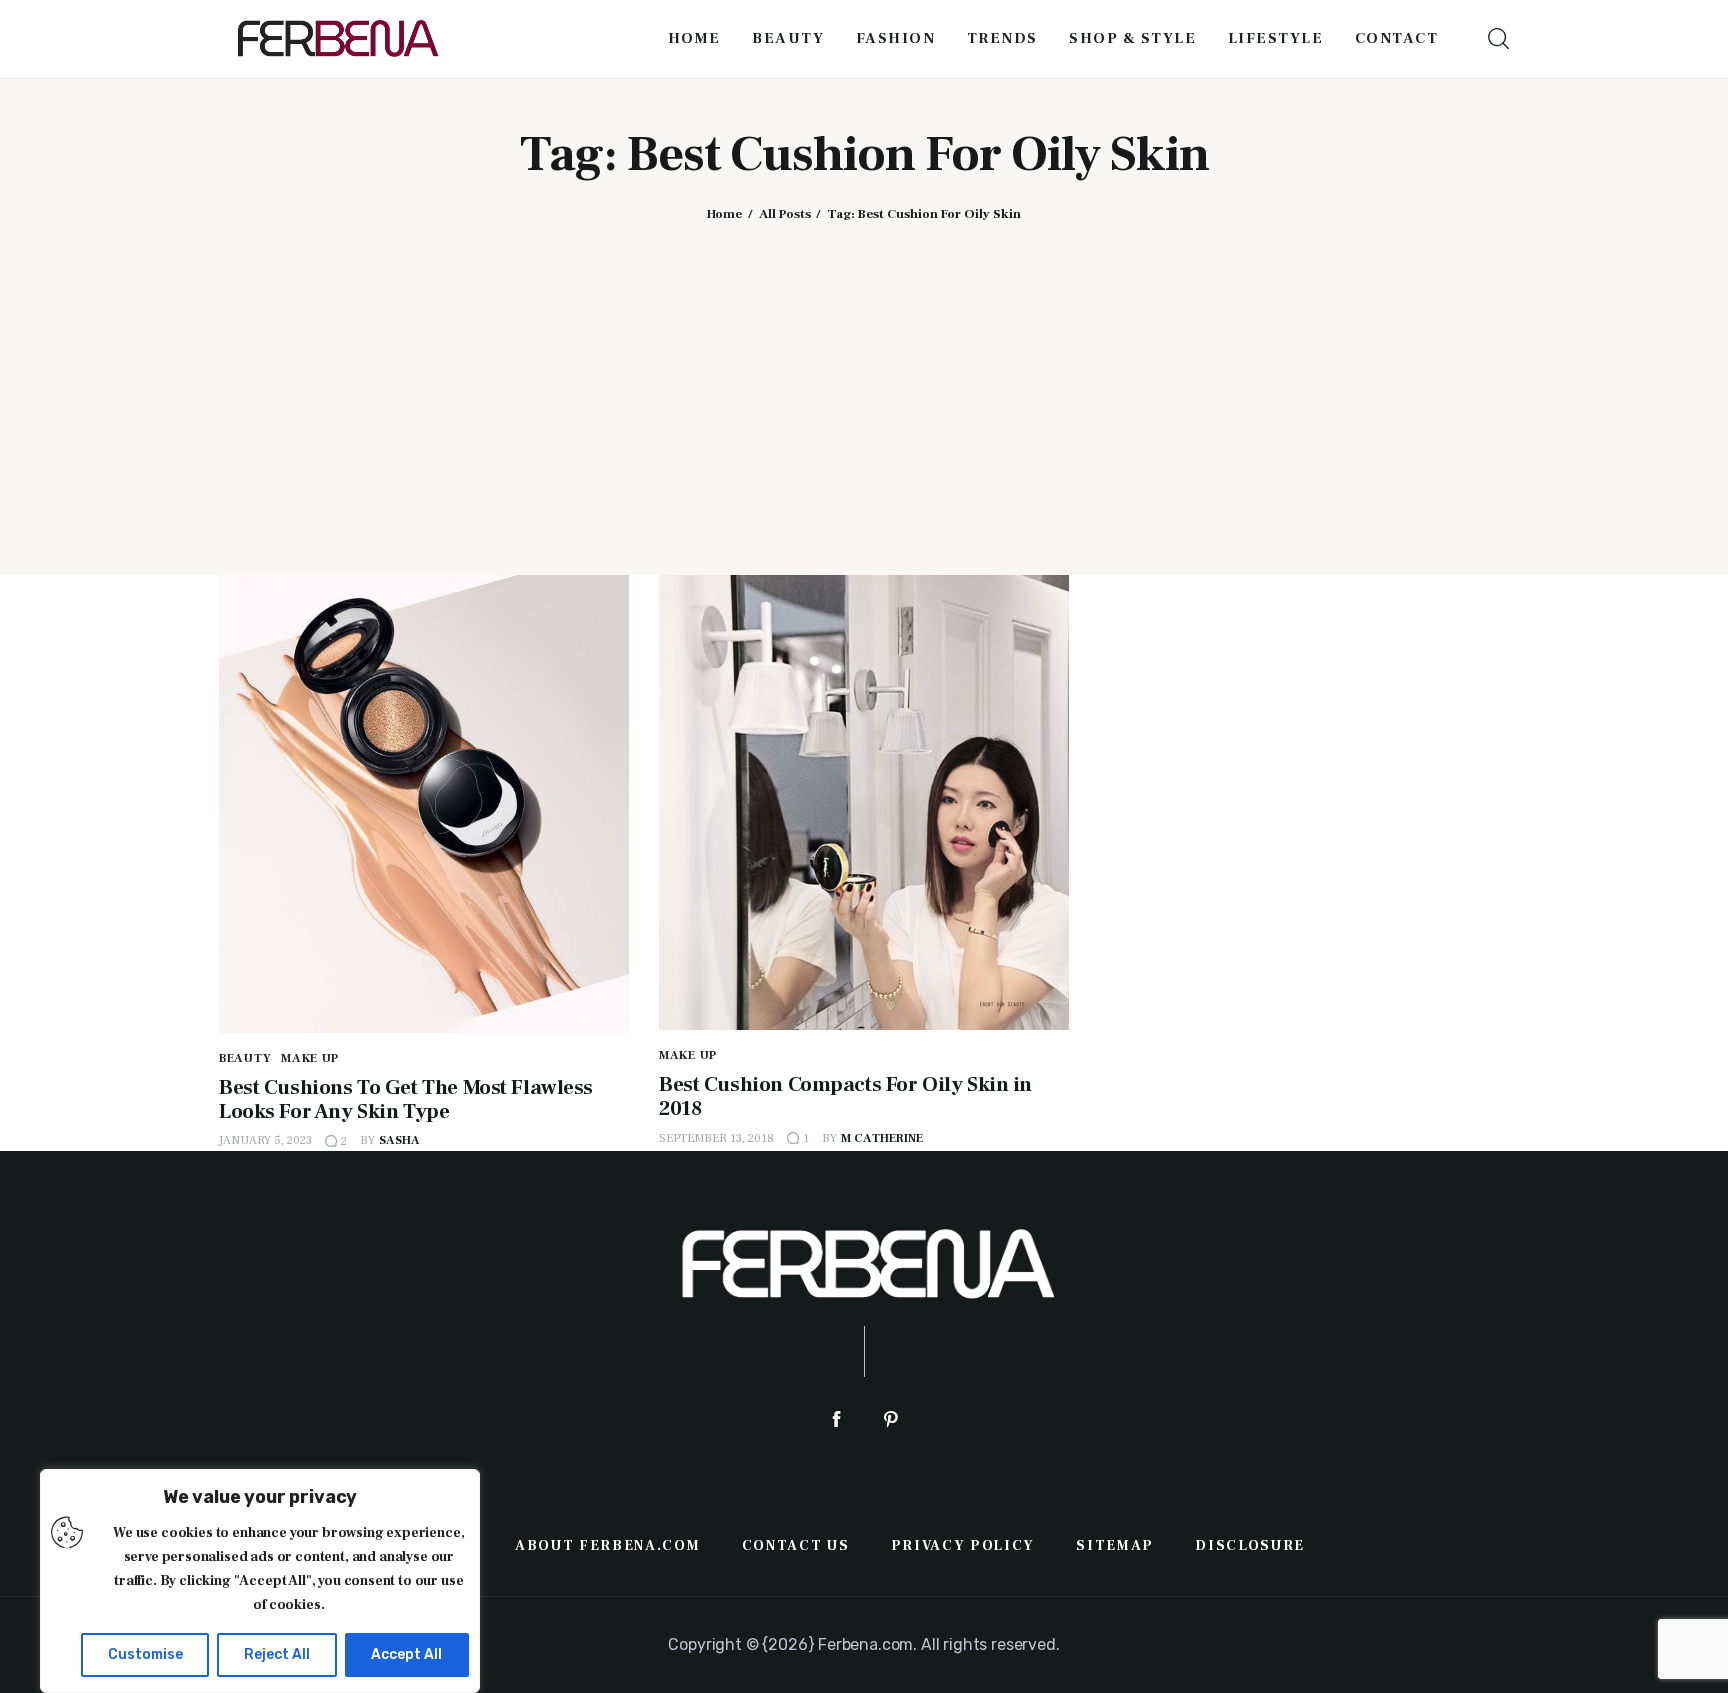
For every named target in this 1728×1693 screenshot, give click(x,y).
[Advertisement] (864, 383)
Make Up (310, 1058)
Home (724, 214)
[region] (260, 1581)
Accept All (406, 1654)
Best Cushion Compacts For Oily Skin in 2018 (845, 1096)
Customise (145, 1654)
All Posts (785, 214)
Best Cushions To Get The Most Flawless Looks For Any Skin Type (406, 1099)
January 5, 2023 (265, 1140)
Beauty (245, 1058)
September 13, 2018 (716, 1138)
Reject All (277, 1654)
